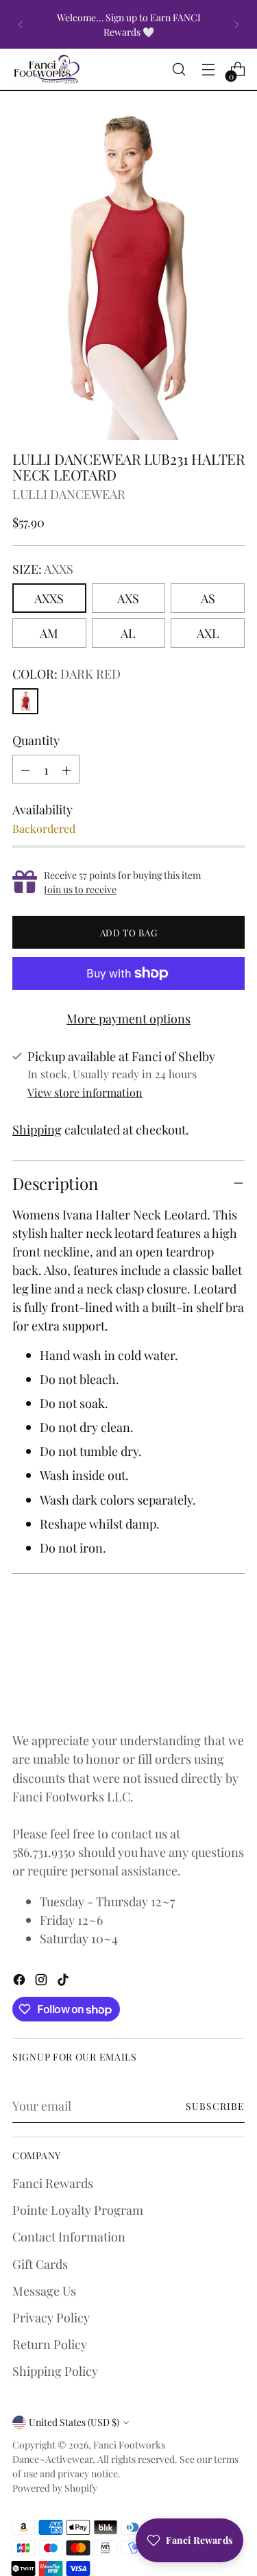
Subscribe (215, 2106)
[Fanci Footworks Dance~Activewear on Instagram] (42, 1981)
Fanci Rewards (53, 2183)
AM (49, 633)
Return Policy (50, 2344)
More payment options (128, 1018)
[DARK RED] (25, 701)
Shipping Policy (55, 2371)
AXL (208, 633)
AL (128, 633)
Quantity (36, 740)
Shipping (37, 1129)
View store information (85, 1092)
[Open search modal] (179, 70)
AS (208, 598)
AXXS (49, 598)
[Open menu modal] (208, 70)
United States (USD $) (74, 2422)
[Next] (236, 24)
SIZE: (43, 569)
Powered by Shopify (55, 2488)
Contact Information (69, 2236)
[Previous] (21, 24)
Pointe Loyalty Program (78, 2210)
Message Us (44, 2291)
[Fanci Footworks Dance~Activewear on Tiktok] (64, 1981)
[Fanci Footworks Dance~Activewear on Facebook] (21, 1981)
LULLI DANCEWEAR (69, 494)
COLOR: (66, 673)
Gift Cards (40, 2264)
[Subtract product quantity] (25, 769)
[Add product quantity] (66, 769)
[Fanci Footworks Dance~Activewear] (47, 69)
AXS (128, 598)
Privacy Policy (51, 2317)
